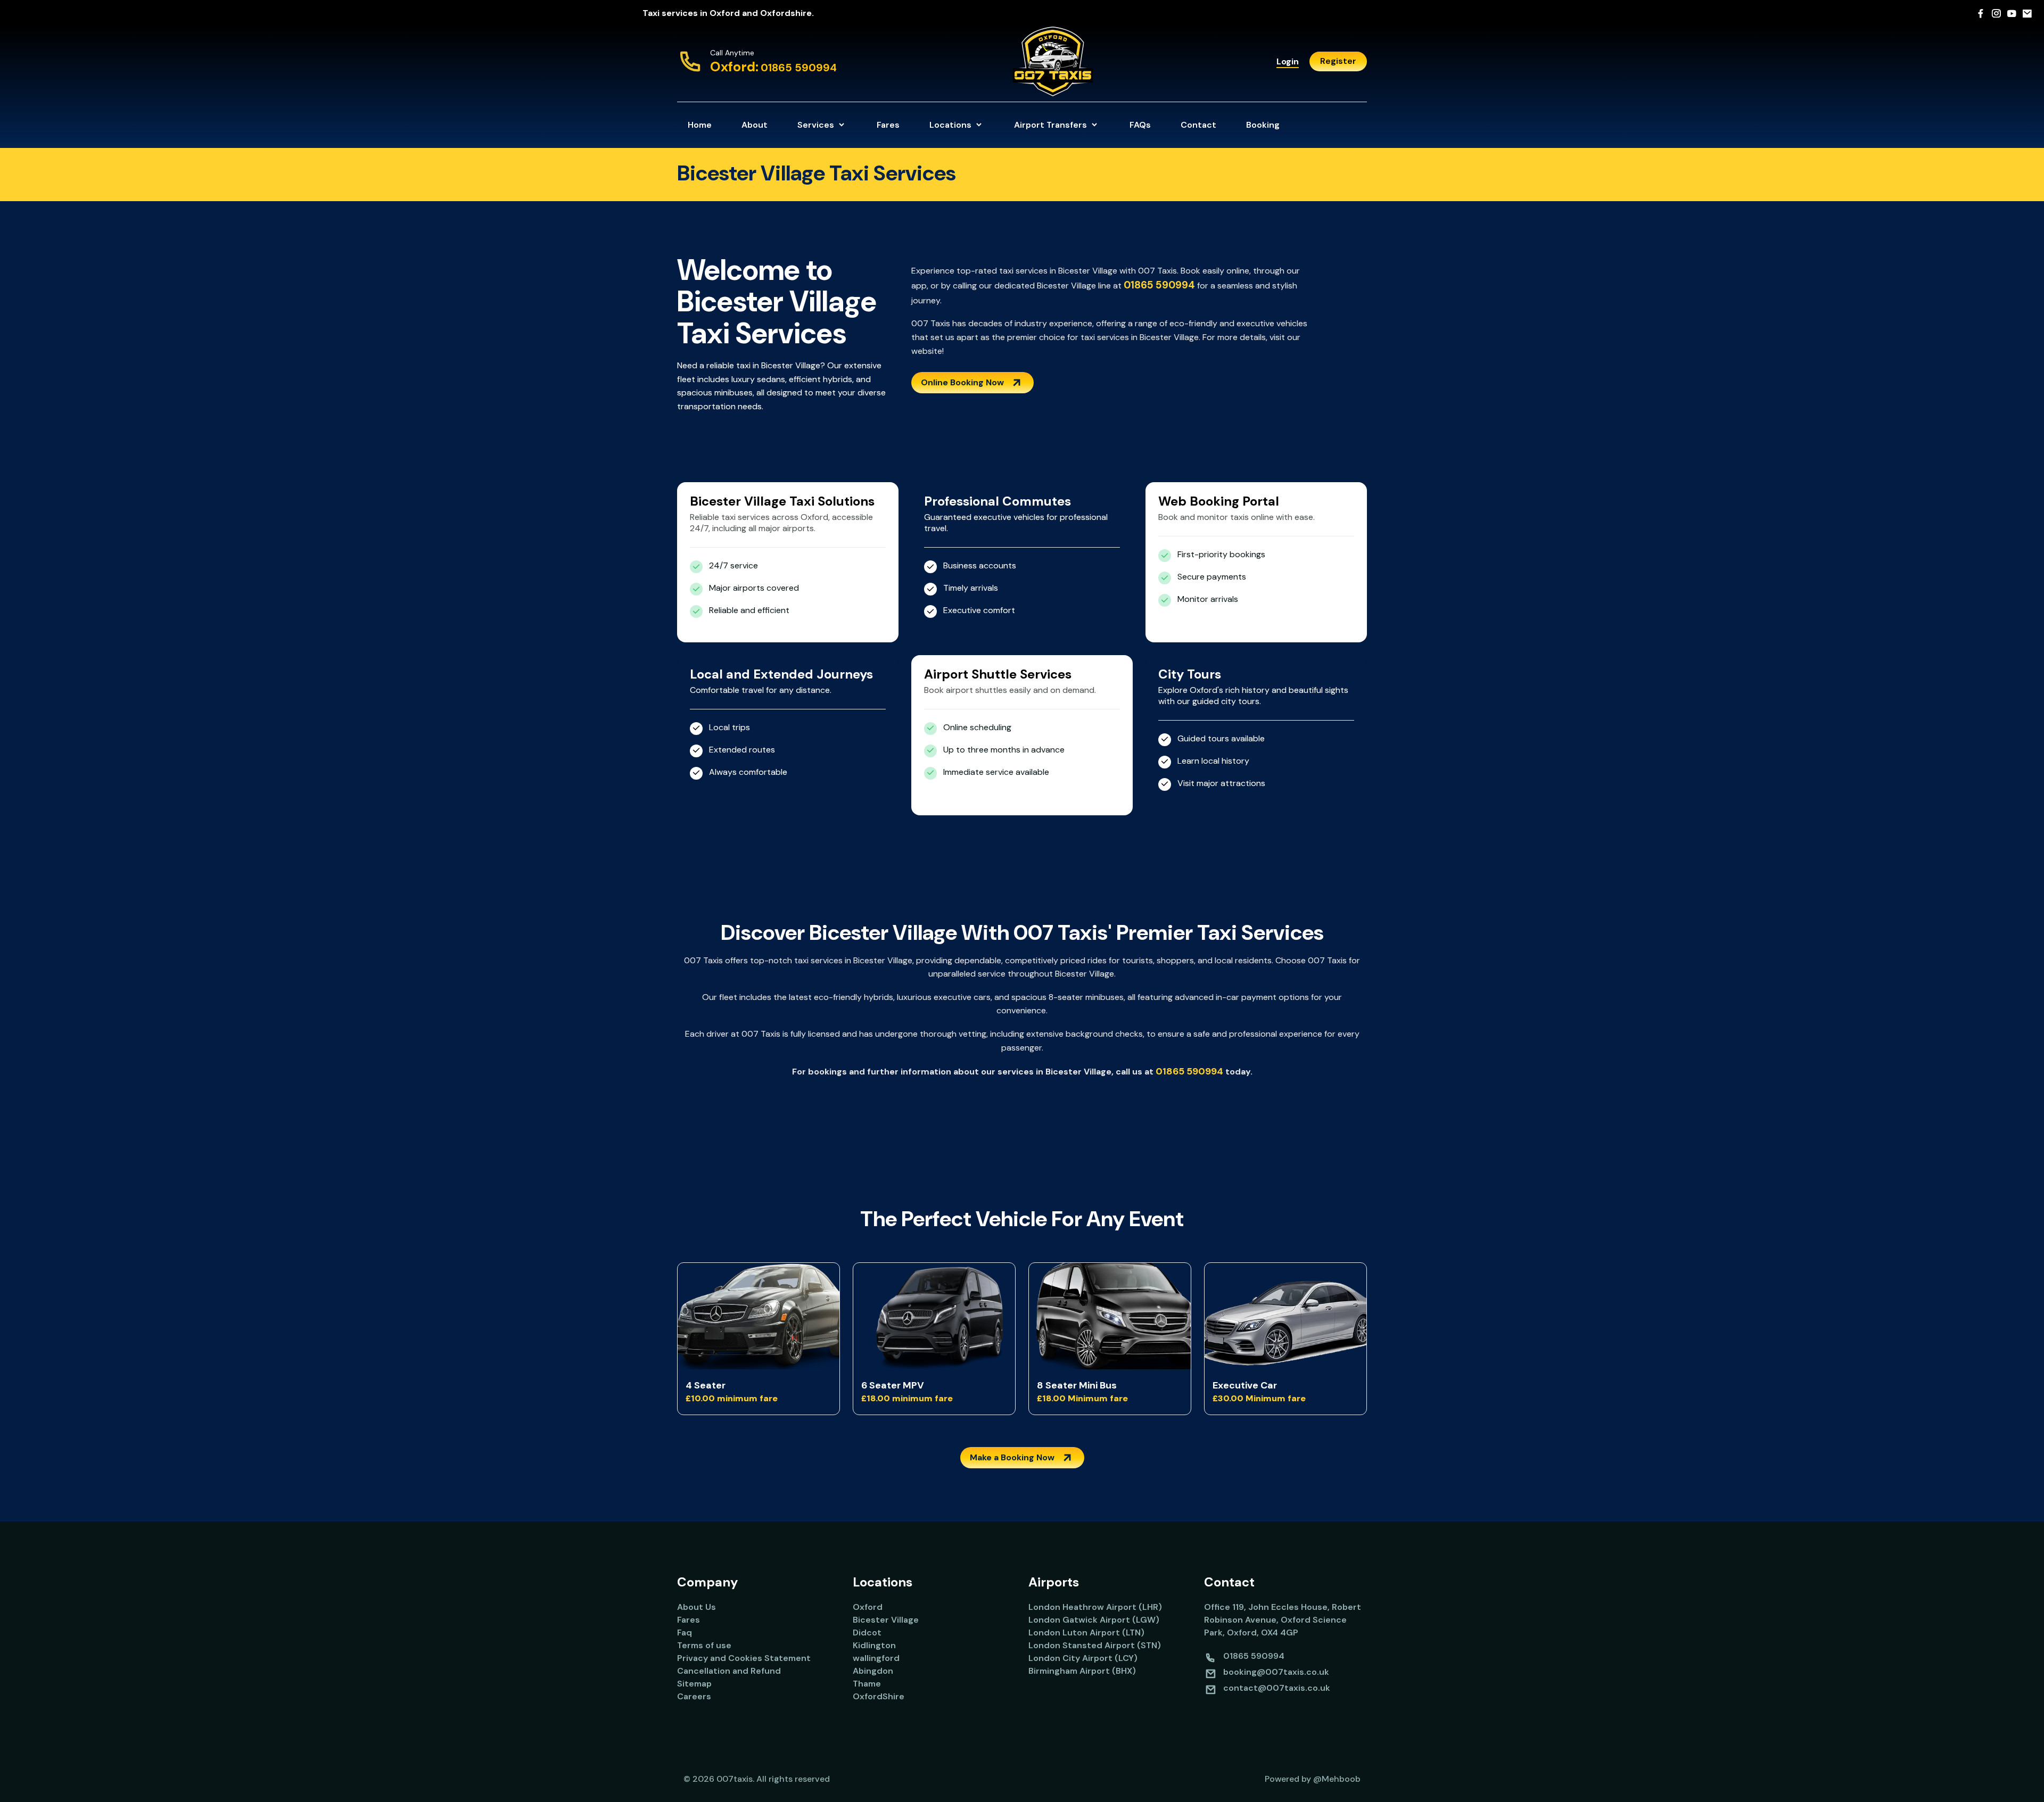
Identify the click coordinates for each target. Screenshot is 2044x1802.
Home (700, 125)
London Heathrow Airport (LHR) (1095, 1607)
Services (817, 125)
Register (1338, 61)
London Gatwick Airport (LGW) (1094, 1620)
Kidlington (874, 1645)
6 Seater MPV (893, 1385)
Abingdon (873, 1671)
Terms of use (704, 1645)
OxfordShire (879, 1696)
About (755, 125)
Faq (685, 1632)
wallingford (876, 1658)
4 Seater (706, 1385)
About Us (697, 1607)
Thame (867, 1684)
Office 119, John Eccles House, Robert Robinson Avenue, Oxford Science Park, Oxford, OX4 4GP (1283, 1620)
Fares (888, 125)
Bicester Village (886, 1620)
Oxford (868, 1607)
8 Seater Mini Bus (1077, 1385)
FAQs (1140, 125)
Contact (1198, 125)
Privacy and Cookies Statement (744, 1658)
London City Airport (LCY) (1083, 1658)
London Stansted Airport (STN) (1095, 1645)
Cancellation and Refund (729, 1671)
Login (1288, 61)
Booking (1263, 125)
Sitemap (694, 1684)
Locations (951, 125)
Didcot (867, 1632)
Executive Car (1245, 1385)
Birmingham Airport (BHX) (1082, 1671)
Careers (694, 1696)
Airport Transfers (1052, 125)
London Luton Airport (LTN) (1086, 1632)
